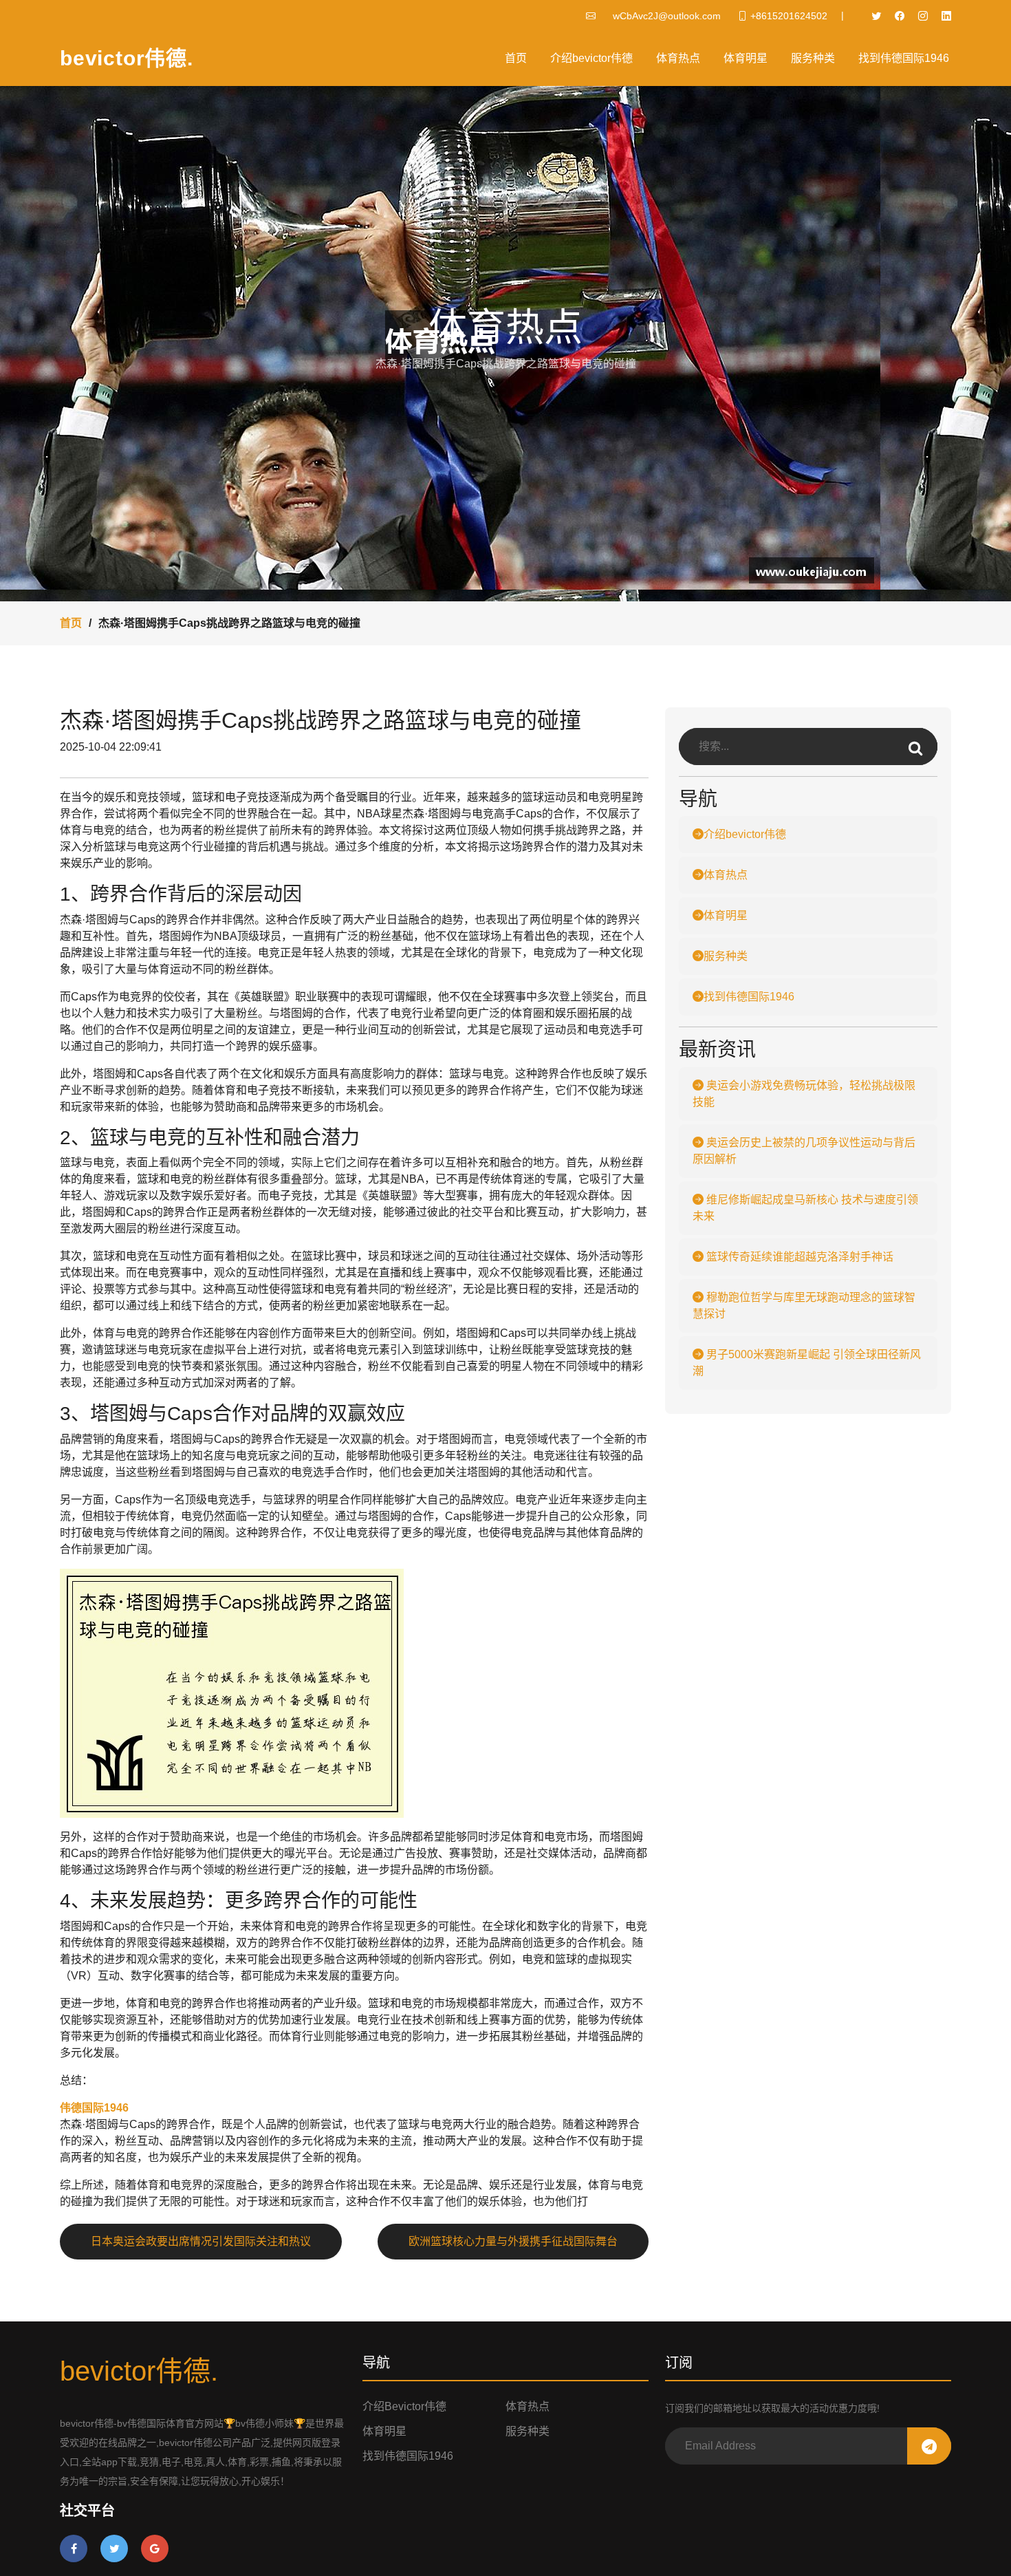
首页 (516, 58)
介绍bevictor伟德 (591, 58)
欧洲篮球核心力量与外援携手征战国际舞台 (513, 2241)
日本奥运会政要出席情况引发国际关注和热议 (201, 2241)
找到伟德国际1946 (904, 58)
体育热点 (678, 58)
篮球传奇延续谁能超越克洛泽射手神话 (798, 1257)
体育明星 (746, 58)
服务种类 (813, 58)
